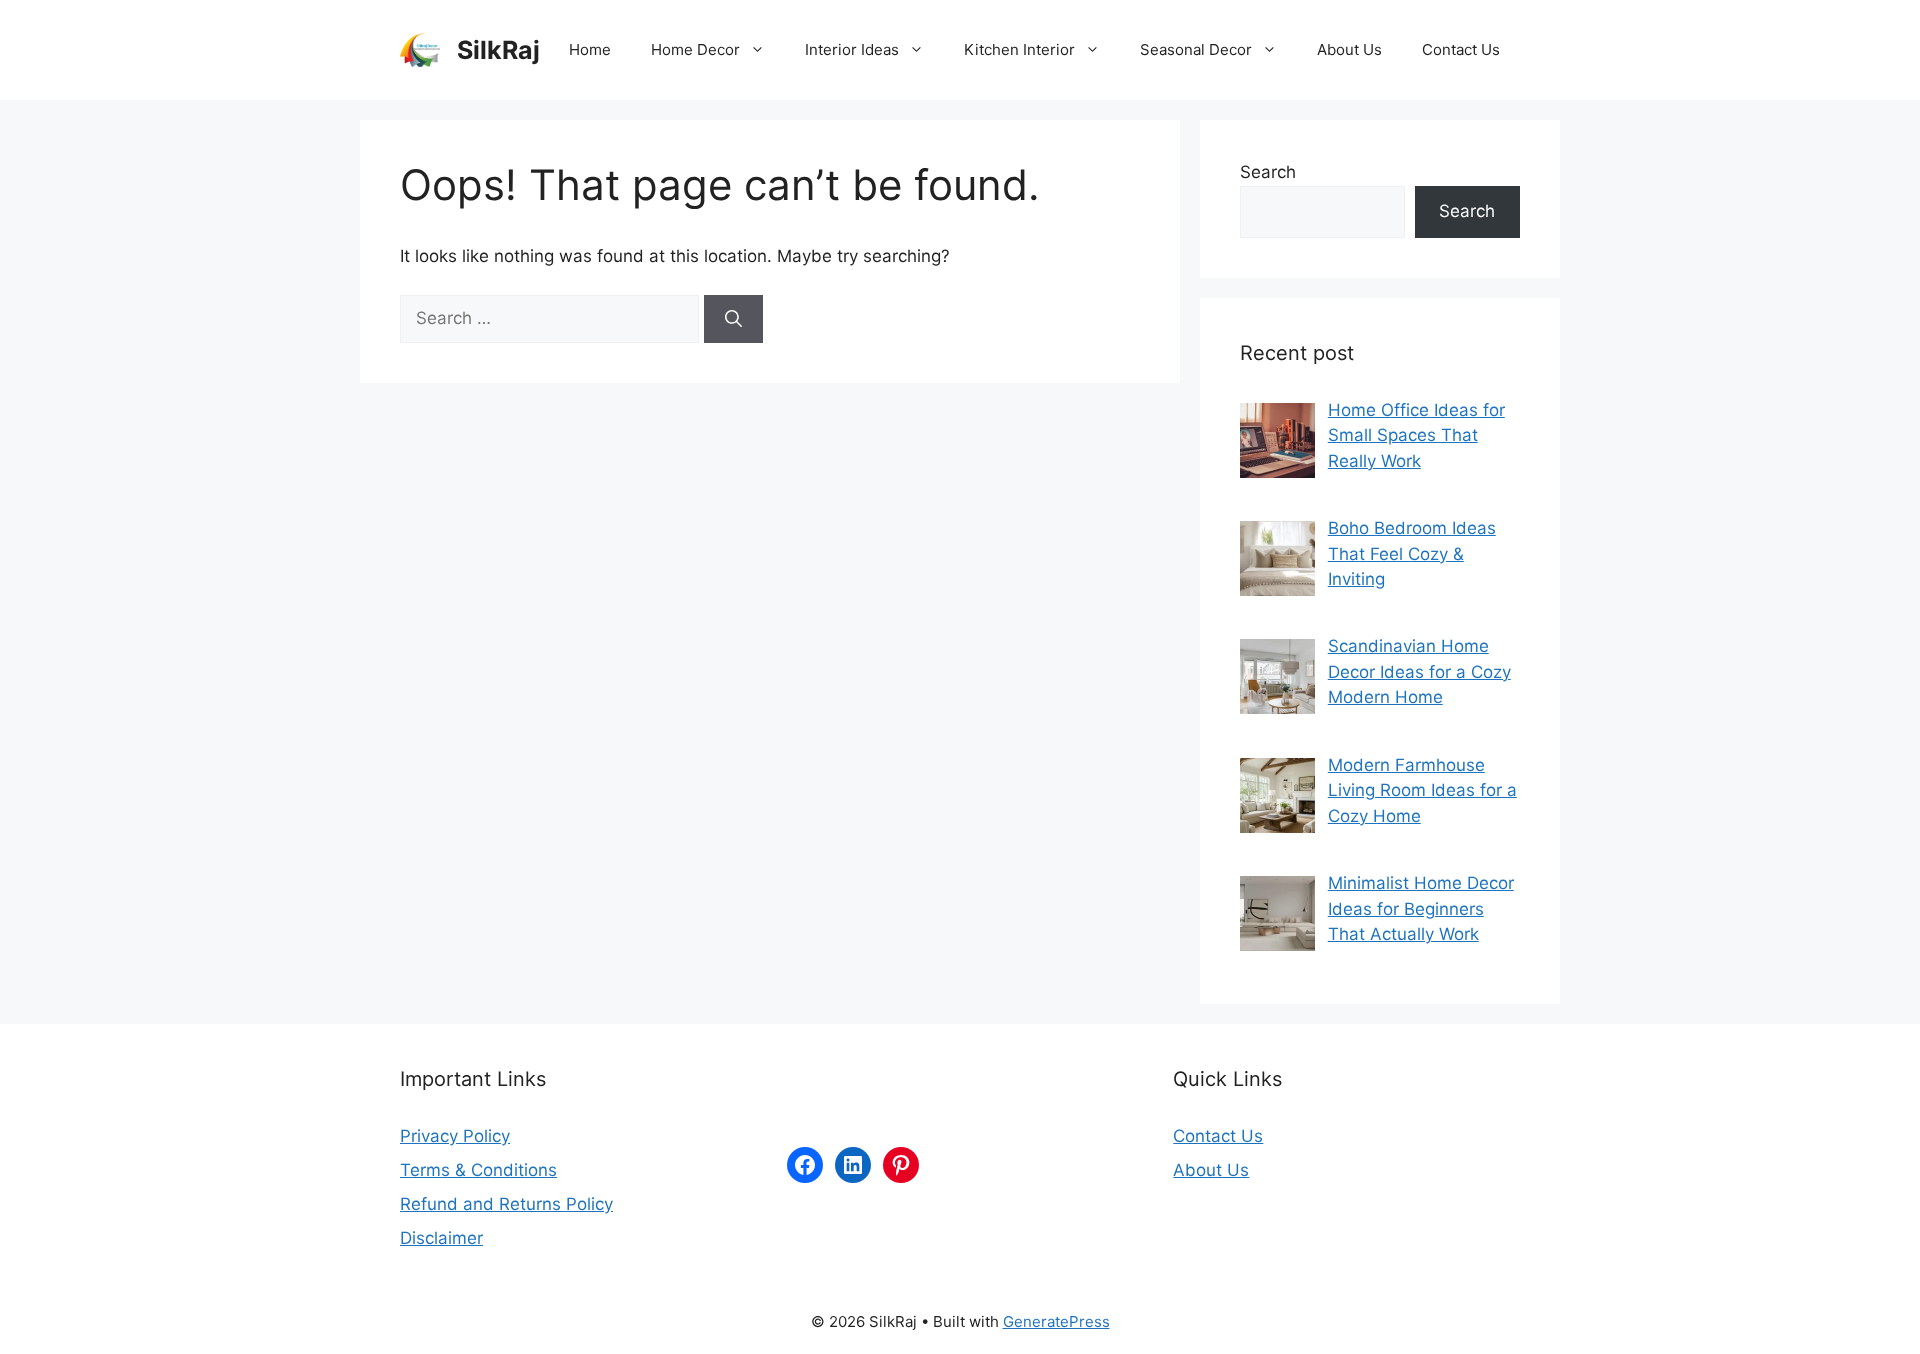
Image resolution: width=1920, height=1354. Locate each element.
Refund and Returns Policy (506, 1204)
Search (1268, 172)
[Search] (733, 319)
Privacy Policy (455, 1136)
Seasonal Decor (1196, 49)
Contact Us (1461, 49)
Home (590, 49)
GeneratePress (1056, 1321)
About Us (1349, 49)
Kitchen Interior (1019, 49)
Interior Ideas (852, 49)
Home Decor (695, 49)
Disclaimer (441, 1238)
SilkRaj (498, 50)
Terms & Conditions (478, 1170)
